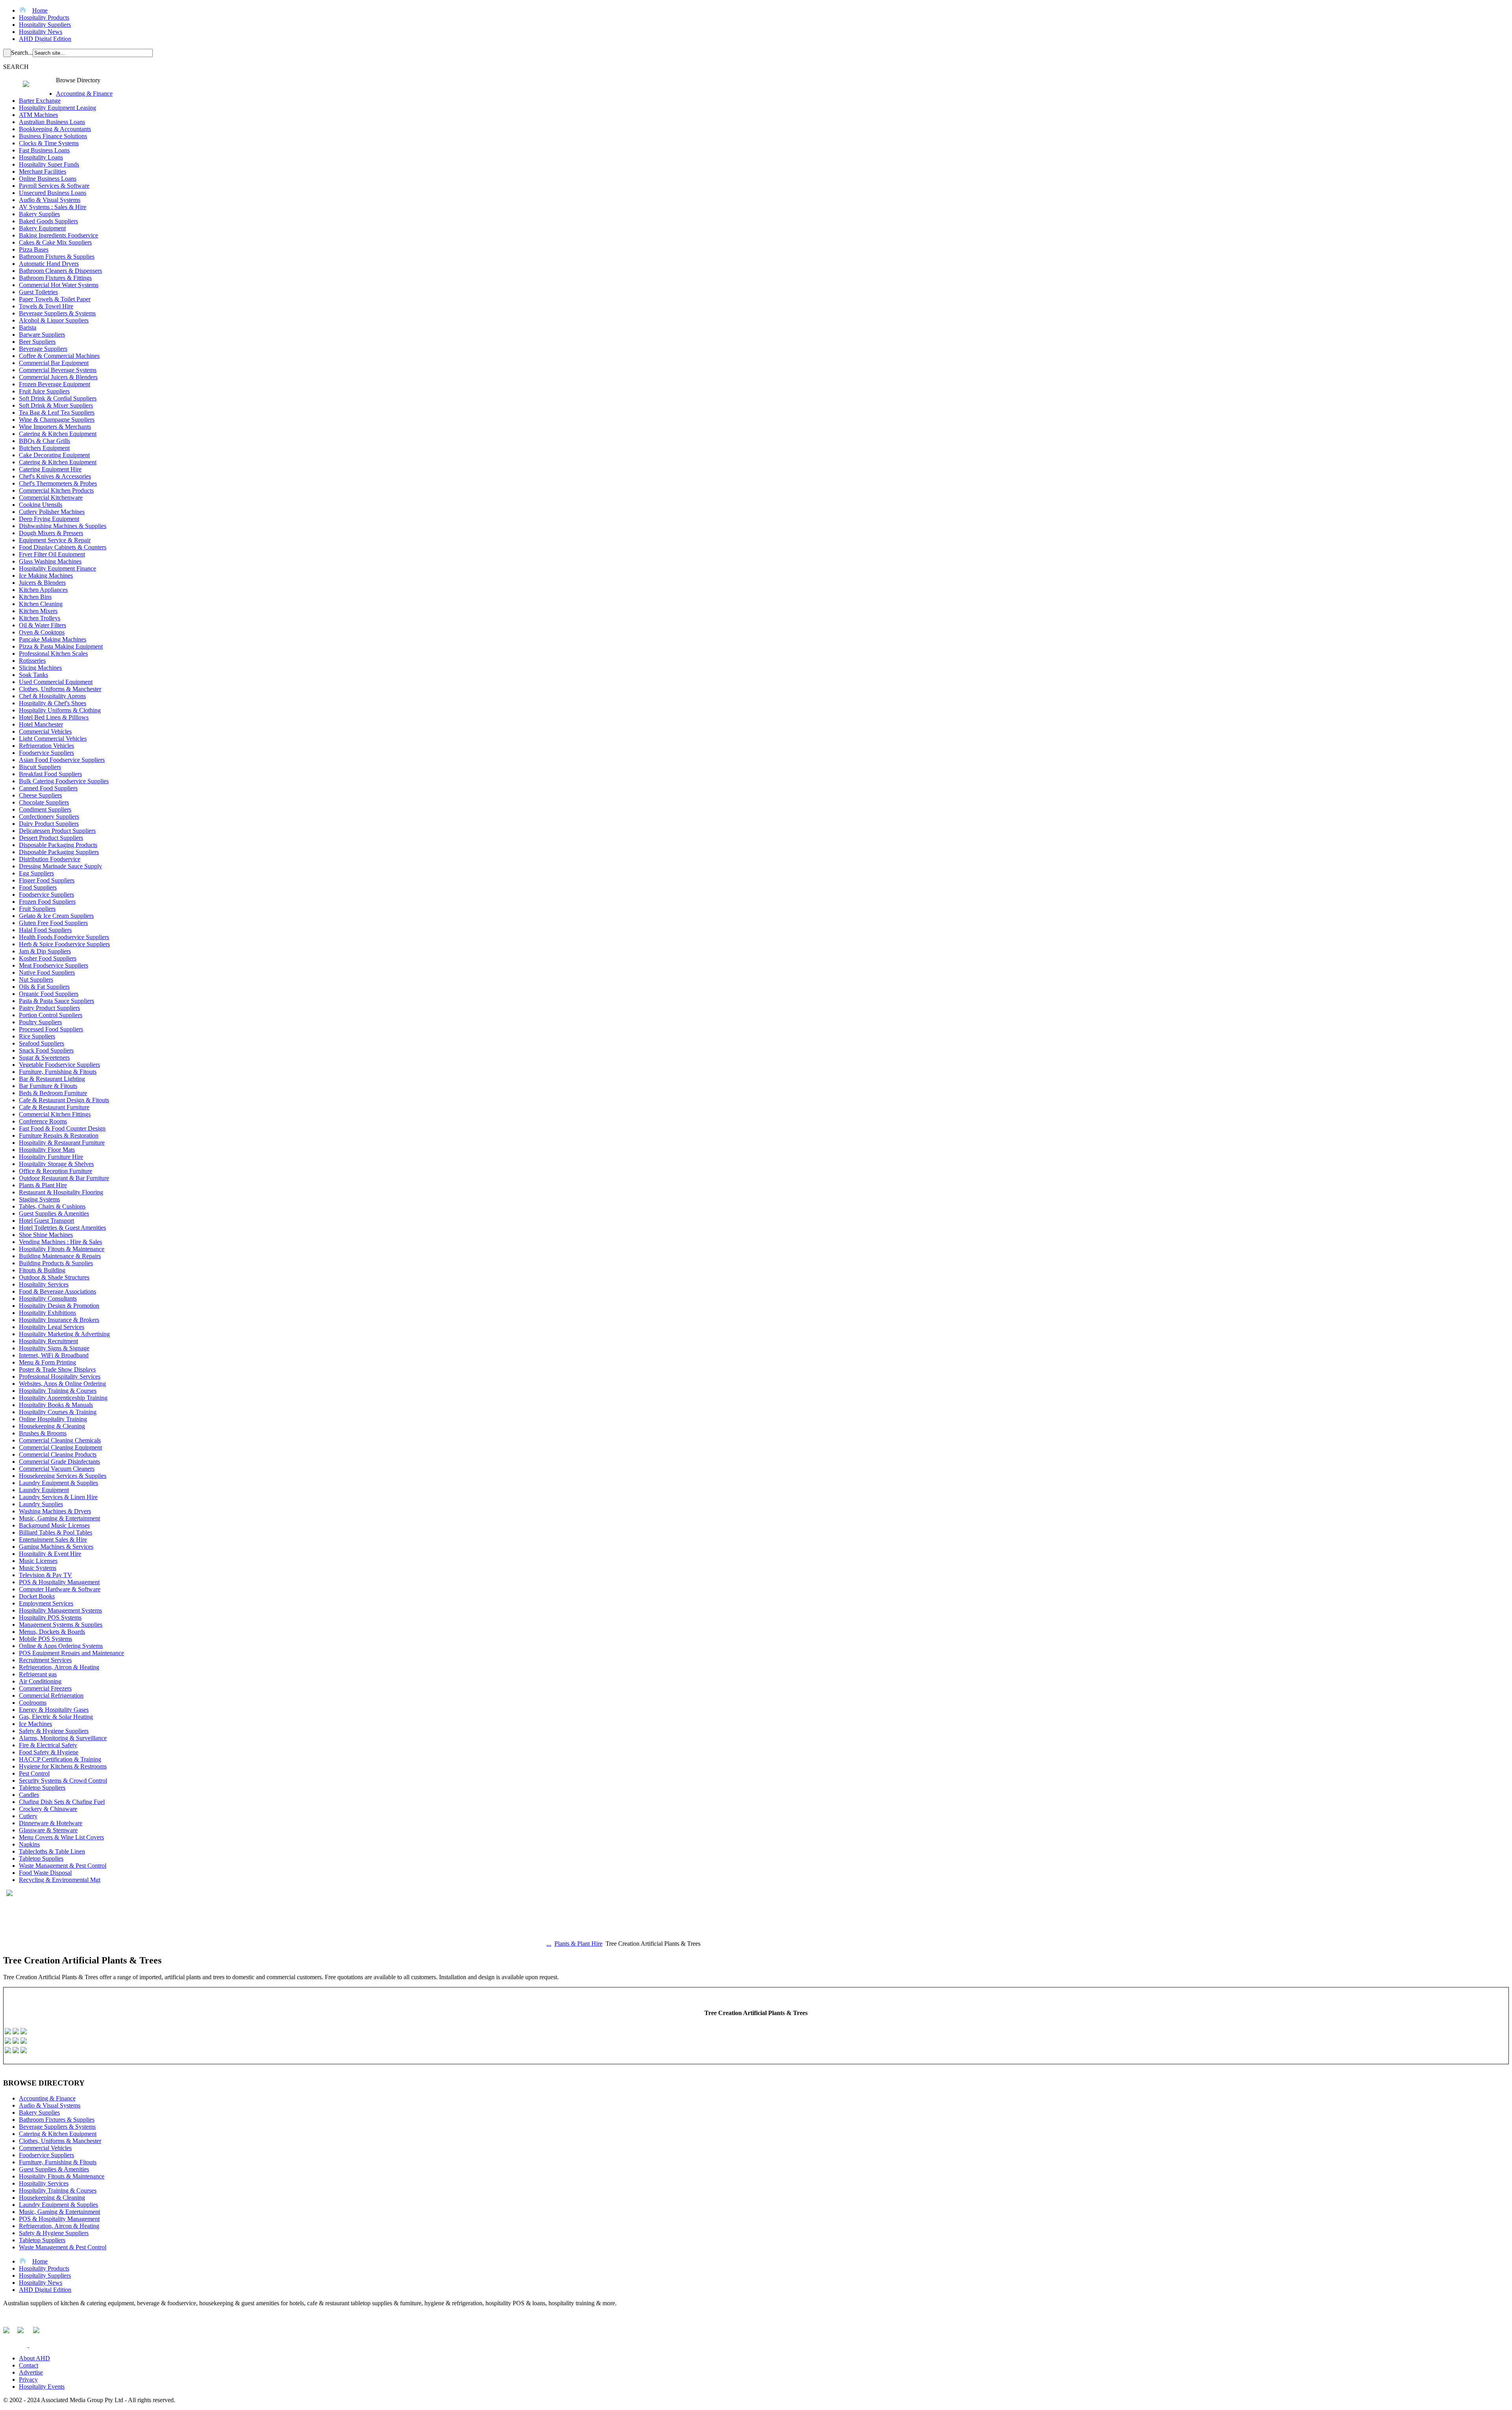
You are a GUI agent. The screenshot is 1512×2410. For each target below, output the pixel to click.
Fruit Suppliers (37, 909)
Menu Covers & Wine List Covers (61, 1837)
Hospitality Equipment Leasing (57, 108)
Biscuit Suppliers (40, 767)
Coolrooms (33, 1703)
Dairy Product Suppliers (49, 824)
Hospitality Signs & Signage (54, 1348)
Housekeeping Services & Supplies (63, 1476)
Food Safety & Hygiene (49, 1752)
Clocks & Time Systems (49, 143)
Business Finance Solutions (53, 136)
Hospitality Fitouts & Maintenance (62, 1249)
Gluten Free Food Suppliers (53, 923)
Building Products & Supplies (56, 1263)
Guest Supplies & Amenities (54, 1213)
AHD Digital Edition (45, 39)
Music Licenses (38, 1561)
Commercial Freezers (45, 1688)
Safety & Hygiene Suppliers (54, 1731)
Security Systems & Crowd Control (63, 1781)
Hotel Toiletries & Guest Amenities (62, 1228)
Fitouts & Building (42, 1270)
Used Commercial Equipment (56, 682)
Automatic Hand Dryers (49, 264)
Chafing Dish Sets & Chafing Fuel (62, 1802)
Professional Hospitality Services (60, 1376)
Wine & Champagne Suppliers (57, 420)
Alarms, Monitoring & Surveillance (63, 1738)
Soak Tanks (33, 675)
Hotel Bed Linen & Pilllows (54, 717)
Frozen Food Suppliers (47, 902)
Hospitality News (41, 32)
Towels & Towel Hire (46, 306)
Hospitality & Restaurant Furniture (62, 1143)
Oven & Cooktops (42, 632)
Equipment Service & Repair (55, 540)
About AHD (34, 2358)
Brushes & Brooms (43, 1433)
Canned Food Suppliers (48, 788)
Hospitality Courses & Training (58, 1412)
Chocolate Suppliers (44, 802)
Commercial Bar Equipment (54, 363)
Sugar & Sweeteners (44, 1058)
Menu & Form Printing (47, 1362)
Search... (22, 53)
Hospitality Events (42, 2387)
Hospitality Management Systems (60, 1610)
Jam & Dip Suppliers (45, 951)
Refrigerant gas (38, 1674)
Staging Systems (39, 1199)
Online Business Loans (48, 179)
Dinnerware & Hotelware (51, 1823)
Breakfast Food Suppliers (50, 774)
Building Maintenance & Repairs (60, 1256)
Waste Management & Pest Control (63, 1866)
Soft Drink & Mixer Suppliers (56, 405)
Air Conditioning (40, 1681)
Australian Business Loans (52, 122)
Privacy (28, 2379)
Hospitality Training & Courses (58, 1391)
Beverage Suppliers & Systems (57, 313)
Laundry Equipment (44, 1490)
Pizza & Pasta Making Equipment (61, 646)
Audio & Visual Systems (50, 200)
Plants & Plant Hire (43, 1185)
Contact (29, 2365)
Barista (28, 327)
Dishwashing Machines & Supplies (63, 526)
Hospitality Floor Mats (47, 1150)
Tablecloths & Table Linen (52, 1851)
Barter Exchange (40, 101)
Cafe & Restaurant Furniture (54, 1107)
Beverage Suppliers (43, 349)
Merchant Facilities (43, 171)
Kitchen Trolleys (40, 618)
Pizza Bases (34, 249)
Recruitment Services (45, 1660)
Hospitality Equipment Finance (57, 568)
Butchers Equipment (44, 448)
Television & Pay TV (45, 1575)
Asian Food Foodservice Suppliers (62, 760)
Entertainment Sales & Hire (53, 1540)
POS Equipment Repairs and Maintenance (71, 1653)
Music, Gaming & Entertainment (59, 1518)
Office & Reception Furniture (56, 1171)
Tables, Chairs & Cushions (52, 1206)
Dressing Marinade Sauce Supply (60, 866)
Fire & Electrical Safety (48, 1745)
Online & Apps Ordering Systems (61, 1646)
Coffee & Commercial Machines (59, 356)
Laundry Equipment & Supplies (58, 1483)
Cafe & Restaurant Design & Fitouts (64, 1100)
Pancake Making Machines (53, 639)
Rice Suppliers (37, 1036)
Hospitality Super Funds (49, 164)
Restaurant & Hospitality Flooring (61, 1192)
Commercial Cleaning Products (58, 1454)
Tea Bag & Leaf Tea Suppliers (57, 412)
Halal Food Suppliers (45, 930)
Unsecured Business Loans (53, 193)
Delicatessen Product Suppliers (57, 831)
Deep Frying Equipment (49, 519)
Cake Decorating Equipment (54, 455)
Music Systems (38, 1568)
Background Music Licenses (54, 1525)
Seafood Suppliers (42, 1043)
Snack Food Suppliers (46, 1050)
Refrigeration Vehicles (46, 746)
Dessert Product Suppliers (51, 838)
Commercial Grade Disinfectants (59, 1462)
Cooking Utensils (41, 505)
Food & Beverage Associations (57, 1291)
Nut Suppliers (36, 980)
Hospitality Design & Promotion (59, 1306)
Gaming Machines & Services (56, 1547)
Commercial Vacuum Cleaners (57, 1469)
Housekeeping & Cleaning (52, 1426)
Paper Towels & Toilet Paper (55, 299)
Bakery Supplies (39, 214)
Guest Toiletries (38, 292)
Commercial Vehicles (45, 731)
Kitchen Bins (35, 597)
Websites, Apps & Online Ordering (62, 1384)
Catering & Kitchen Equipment (58, 434)
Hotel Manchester (41, 724)
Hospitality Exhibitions (47, 1313)
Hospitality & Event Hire (50, 1554)
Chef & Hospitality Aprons (52, 696)
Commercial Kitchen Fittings (55, 1114)
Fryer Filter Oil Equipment (52, 554)
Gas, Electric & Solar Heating (56, 1717)
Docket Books (37, 1596)
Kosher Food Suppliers (48, 958)
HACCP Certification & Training (60, 1759)
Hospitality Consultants (48, 1299)
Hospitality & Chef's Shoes (53, 703)
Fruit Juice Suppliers (44, 391)
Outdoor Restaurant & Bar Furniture (64, 1178)
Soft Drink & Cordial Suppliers (58, 398)
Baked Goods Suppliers (48, 221)
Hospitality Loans (41, 157)
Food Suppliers (38, 887)
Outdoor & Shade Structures (54, 1277)
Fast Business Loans (44, 150)
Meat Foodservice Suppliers (54, 965)
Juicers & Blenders (42, 583)
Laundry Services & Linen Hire (58, 1497)
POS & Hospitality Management (59, 1582)
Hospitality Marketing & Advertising (64, 1334)
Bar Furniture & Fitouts (48, 1086)
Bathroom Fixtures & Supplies (57, 257)
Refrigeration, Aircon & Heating (59, 1667)
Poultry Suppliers (40, 1022)
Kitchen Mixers (38, 611)
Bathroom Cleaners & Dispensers (60, 271)
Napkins (29, 1844)
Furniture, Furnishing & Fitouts (58, 1072)
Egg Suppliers (36, 873)
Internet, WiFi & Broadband (54, 1355)
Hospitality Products (44, 18)
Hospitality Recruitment (48, 1341)
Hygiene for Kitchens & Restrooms (63, 1766)
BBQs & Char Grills (44, 441)
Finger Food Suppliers (47, 880)
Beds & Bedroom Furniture (53, 1093)
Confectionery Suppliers (49, 817)
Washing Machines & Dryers (55, 1511)
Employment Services (46, 1603)
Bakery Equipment (42, 228)
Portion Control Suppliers (51, 1015)
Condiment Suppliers (45, 809)
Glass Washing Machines (50, 561)
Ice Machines (35, 1724)
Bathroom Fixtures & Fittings (55, 278)
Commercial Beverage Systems (58, 370)
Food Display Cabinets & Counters (63, 547)
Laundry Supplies (41, 1504)
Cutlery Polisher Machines (52, 512)
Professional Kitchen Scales (53, 653)
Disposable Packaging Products (58, 845)
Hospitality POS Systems (50, 1617)
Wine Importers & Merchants (55, 427)
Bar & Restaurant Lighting (52, 1079)
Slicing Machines (40, 668)
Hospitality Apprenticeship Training (63, 1398)
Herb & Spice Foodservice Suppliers (64, 944)
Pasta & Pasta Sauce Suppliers (57, 1001)
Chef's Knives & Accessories (55, 476)
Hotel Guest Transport (46, 1221)
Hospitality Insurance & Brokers (59, 1320)
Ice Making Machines (46, 576)
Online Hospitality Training (53, 1419)
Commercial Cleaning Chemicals (60, 1440)
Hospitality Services (44, 1284)
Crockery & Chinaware (48, 1809)
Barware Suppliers (42, 335)
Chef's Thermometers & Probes (58, 483)
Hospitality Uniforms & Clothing (60, 710)
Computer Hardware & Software (60, 1589)
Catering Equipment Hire (50, 469)
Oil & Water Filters (43, 625)
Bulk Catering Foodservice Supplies (64, 781)
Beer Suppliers (37, 342)
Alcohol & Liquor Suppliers (54, 320)
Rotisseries (32, 661)
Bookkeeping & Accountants (55, 129)
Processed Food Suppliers (51, 1029)
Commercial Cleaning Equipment (60, 1447)
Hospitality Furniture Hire (51, 1157)
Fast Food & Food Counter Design (62, 1128)
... (549, 1944)
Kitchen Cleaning (41, 604)
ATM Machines (38, 115)
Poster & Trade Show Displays (57, 1369)
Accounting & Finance (84, 94)
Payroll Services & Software (54, 186)
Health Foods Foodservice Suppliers (64, 937)
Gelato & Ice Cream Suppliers (56, 916)
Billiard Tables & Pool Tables (56, 1532)
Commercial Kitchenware (51, 498)
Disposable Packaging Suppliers (59, 852)
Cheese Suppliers (40, 795)
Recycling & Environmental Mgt (60, 1880)
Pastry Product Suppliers (49, 1008)
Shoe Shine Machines (46, 1235)
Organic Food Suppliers (49, 994)
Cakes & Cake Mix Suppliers (55, 242)
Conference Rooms (43, 1121)
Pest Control (34, 1773)
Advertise (31, 2372)
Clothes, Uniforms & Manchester (60, 689)
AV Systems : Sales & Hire (53, 207)
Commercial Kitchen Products (56, 490)
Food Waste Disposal (45, 1873)
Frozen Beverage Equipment (55, 384)
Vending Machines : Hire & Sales (60, 1242)
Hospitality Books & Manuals (56, 1405)
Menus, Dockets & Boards (52, 1632)
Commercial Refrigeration (51, 1695)
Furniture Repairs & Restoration (59, 1135)
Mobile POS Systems (45, 1639)
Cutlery (28, 1816)
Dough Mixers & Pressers (51, 533)
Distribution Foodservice (50, 859)
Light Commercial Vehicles (53, 739)
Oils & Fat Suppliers (44, 987)
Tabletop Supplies (41, 1858)
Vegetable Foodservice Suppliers (59, 1065)
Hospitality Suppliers (45, 25)
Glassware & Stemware (48, 1830)
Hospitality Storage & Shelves (56, 1164)
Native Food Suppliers (47, 972)
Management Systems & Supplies (61, 1625)
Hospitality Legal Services (52, 1327)
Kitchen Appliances (43, 590)
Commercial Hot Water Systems (59, 285)
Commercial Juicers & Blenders (58, 377)
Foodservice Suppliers (46, 753)
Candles (29, 1795)
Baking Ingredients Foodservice (58, 235)
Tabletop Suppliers (42, 1788)
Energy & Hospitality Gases (54, 1710)
